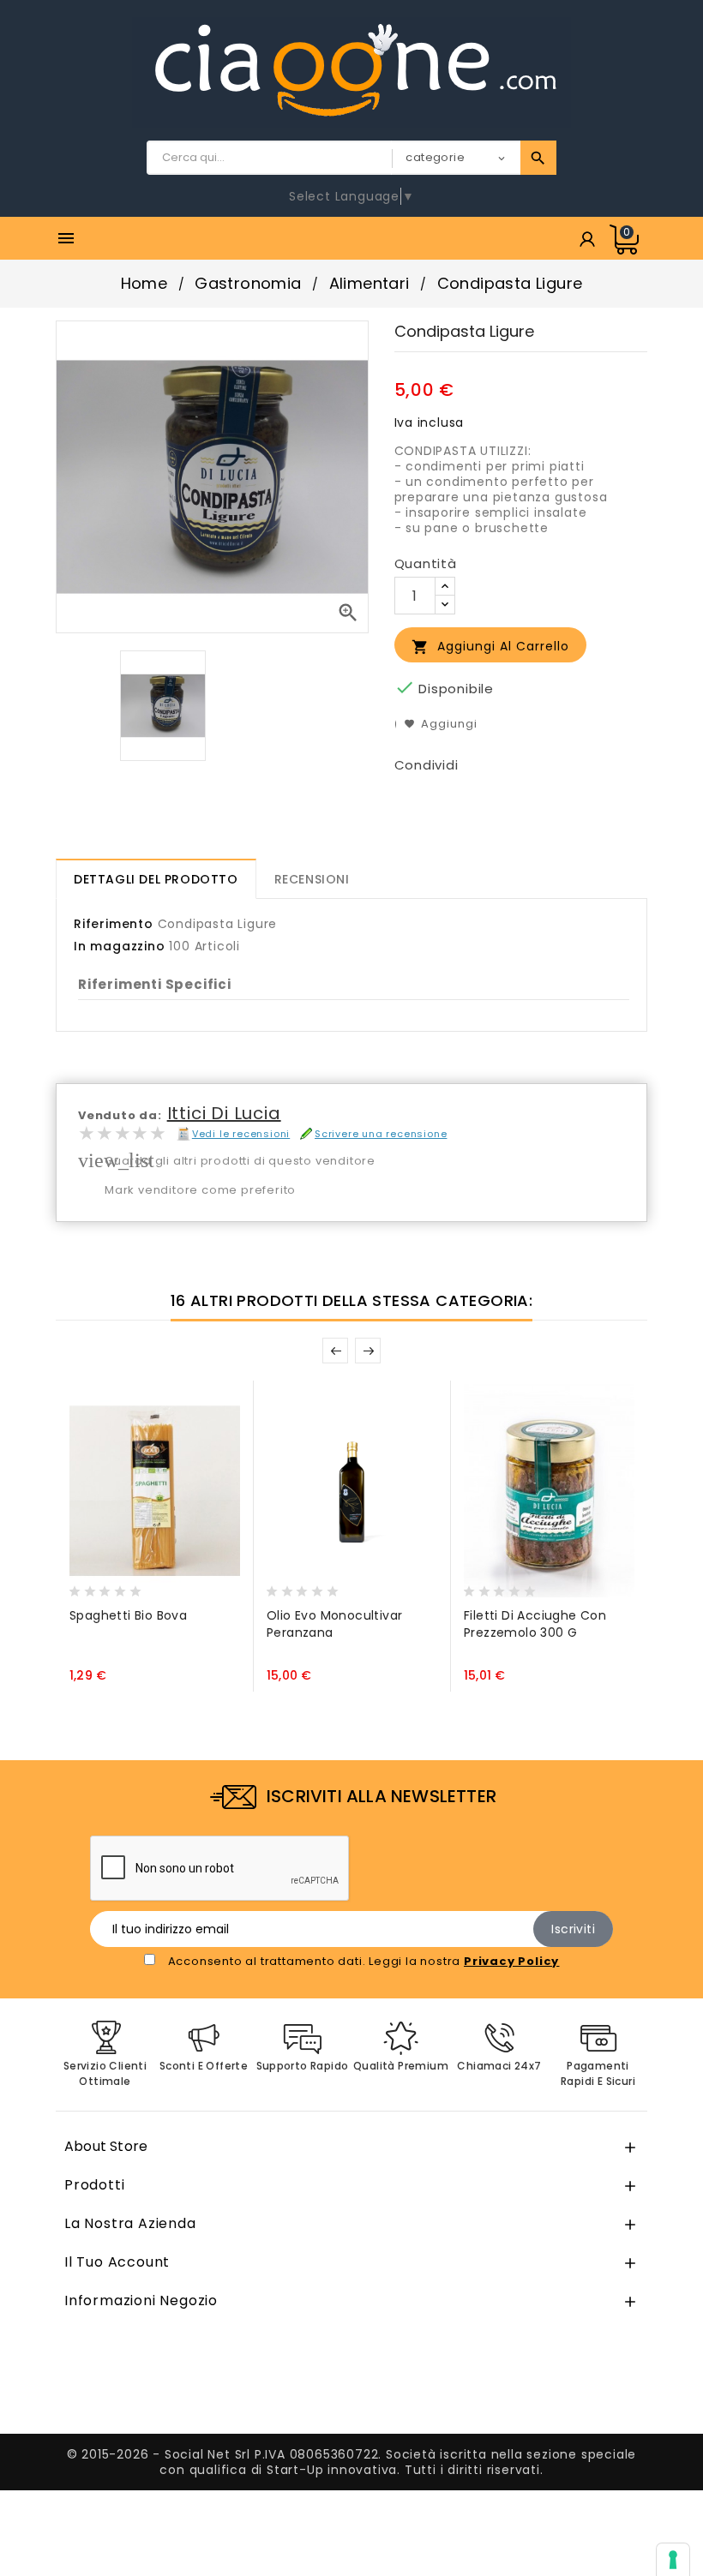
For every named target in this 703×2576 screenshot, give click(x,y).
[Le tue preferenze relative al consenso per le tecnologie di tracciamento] (673, 2560)
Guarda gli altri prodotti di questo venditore (240, 1161)
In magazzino (120, 946)
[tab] (156, 879)
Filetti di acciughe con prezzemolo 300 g (535, 1624)
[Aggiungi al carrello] (87, 1586)
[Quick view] (153, 1586)
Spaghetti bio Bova (128, 1615)
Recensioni (312, 879)
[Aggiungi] (120, 1586)
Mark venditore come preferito (200, 1190)
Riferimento (114, 924)
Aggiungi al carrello (490, 647)
